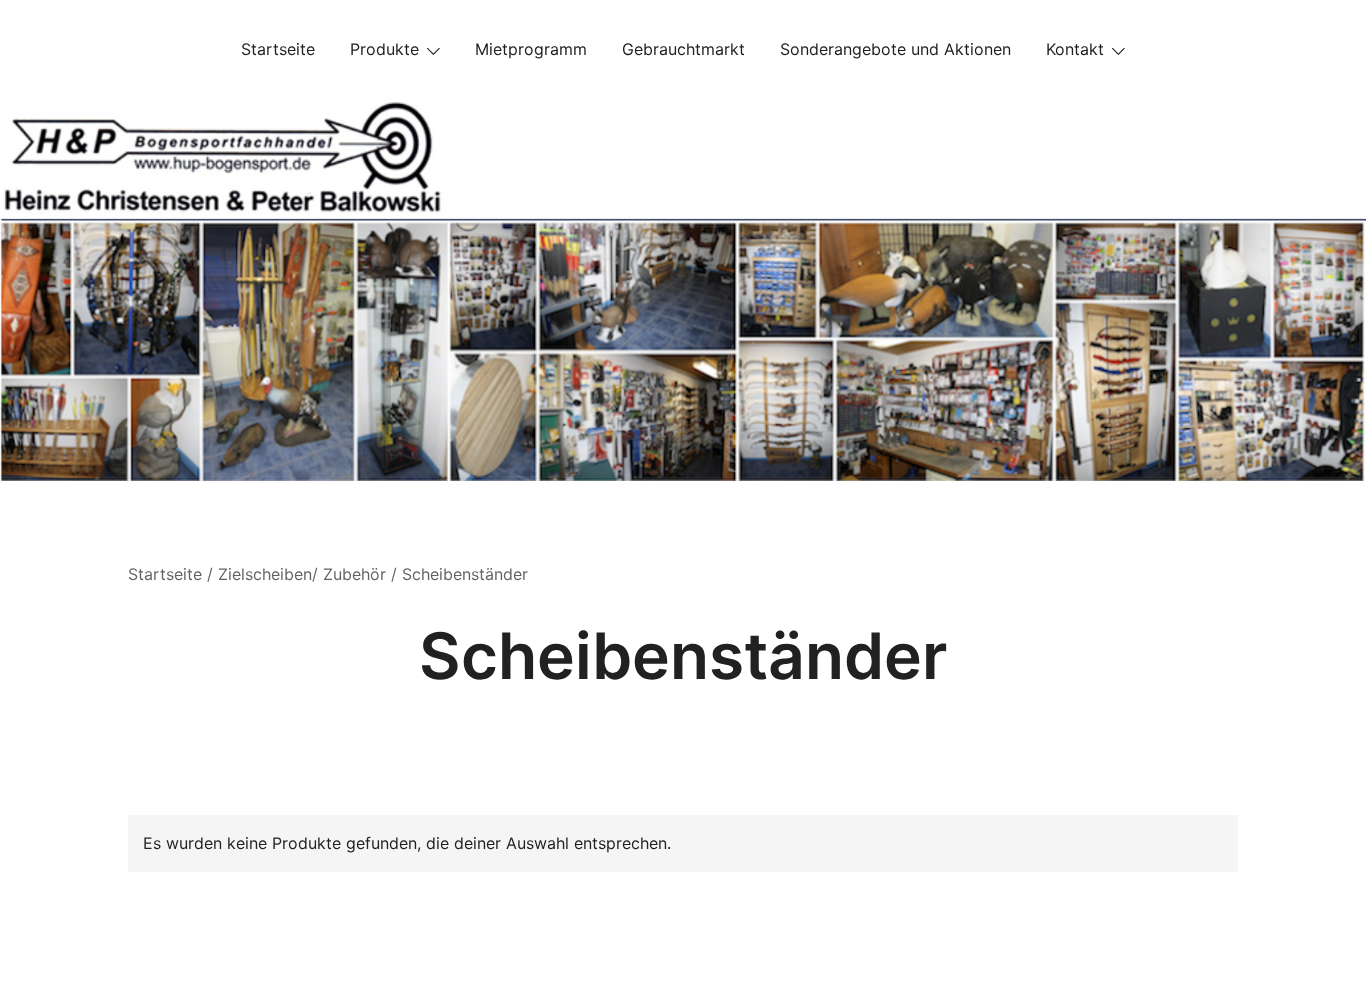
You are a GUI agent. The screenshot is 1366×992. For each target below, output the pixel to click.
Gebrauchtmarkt (683, 49)
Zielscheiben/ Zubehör (302, 574)
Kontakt (1075, 49)
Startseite (278, 49)
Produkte (384, 49)
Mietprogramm (531, 49)
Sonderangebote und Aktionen (895, 49)
